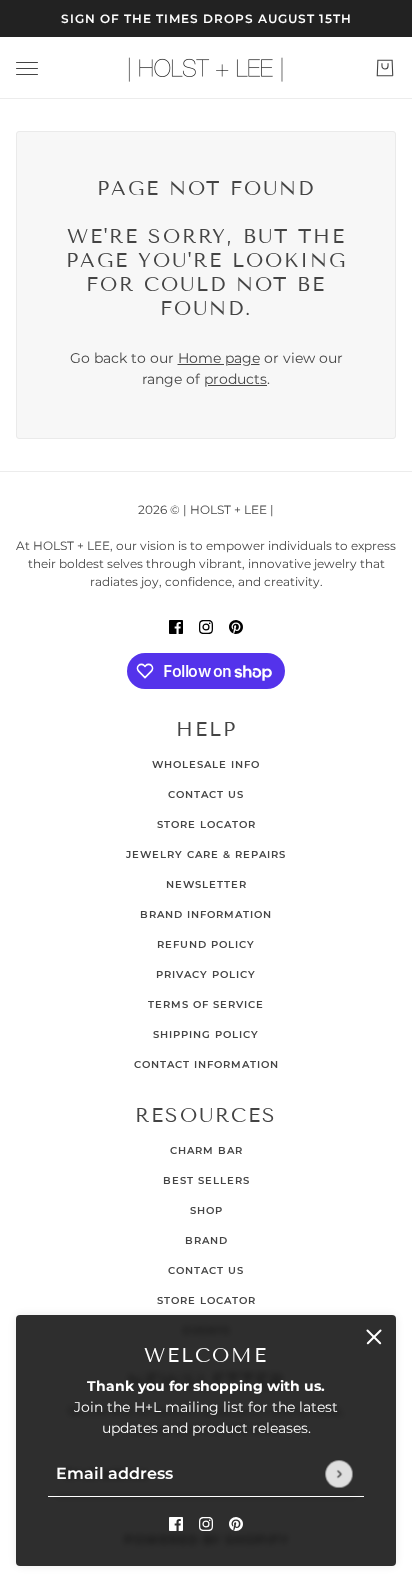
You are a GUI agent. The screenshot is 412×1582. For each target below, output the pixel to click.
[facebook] (176, 1523)
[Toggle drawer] (27, 68)
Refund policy (206, 944)
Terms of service (206, 1004)
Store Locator (206, 824)
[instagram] (206, 1523)
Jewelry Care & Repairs (206, 854)
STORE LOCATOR (206, 1300)
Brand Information (206, 914)
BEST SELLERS (206, 1180)
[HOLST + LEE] (206, 68)
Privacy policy (206, 974)
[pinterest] (236, 1523)
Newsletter (206, 884)
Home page (219, 358)
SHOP (206, 1210)
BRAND (206, 1240)
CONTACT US (206, 1270)
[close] (374, 1337)
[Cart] (385, 68)
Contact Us (206, 794)
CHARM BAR (206, 1150)
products (235, 379)
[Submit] (338, 1473)
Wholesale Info (206, 764)
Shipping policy (206, 1034)
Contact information (206, 1064)
